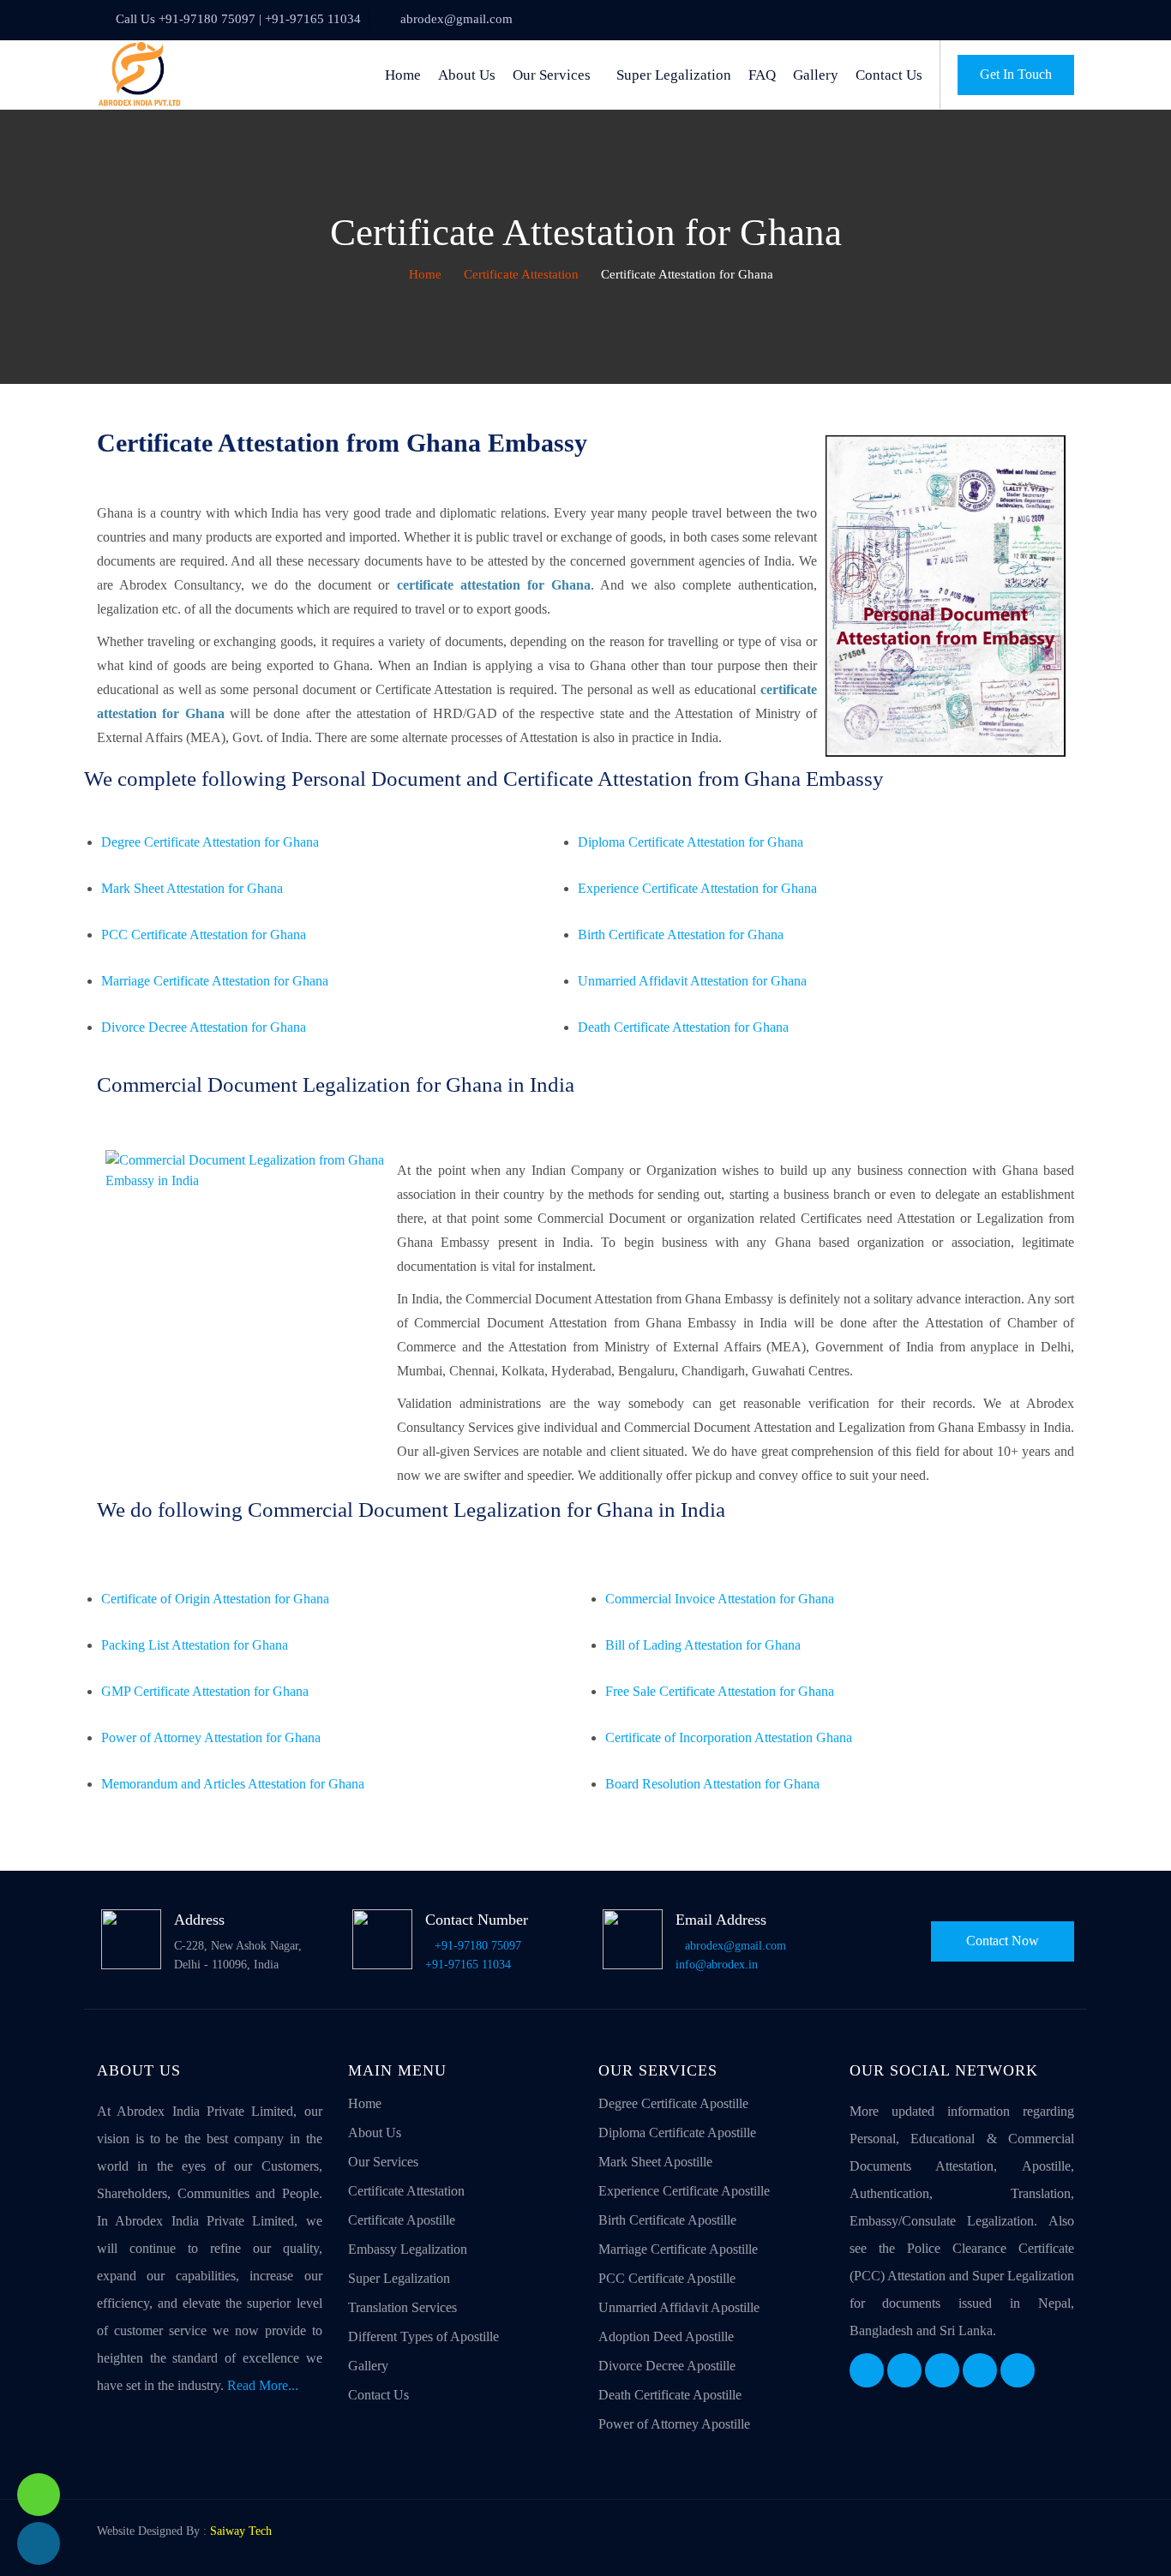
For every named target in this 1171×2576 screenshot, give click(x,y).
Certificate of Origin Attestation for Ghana (215, 1599)
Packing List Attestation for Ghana (195, 1645)
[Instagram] (980, 2370)
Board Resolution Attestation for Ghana (712, 1784)
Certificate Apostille (402, 2220)
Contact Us (889, 75)
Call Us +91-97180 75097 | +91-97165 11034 (238, 19)
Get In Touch (1016, 74)
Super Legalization (674, 75)
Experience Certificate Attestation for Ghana (697, 888)
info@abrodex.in (717, 1965)
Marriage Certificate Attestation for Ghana (215, 981)
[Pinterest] (1018, 2370)
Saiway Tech (241, 2531)
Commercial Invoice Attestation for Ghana (720, 1599)
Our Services (552, 75)
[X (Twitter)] (904, 2370)
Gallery (816, 75)
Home (403, 75)
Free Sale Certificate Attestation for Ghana (720, 1691)
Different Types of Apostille (423, 2336)
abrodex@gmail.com (456, 19)
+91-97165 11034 (468, 1965)
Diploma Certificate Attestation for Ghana (691, 842)
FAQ (762, 75)
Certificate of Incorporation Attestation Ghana (729, 1737)
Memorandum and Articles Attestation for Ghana (233, 1784)
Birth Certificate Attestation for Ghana (681, 935)
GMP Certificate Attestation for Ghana (205, 1691)
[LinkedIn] (942, 2370)
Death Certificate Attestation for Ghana (683, 1027)
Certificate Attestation (521, 274)
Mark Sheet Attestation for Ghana (192, 888)
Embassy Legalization (408, 2249)
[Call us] (39, 2543)
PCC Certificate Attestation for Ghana (204, 935)
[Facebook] (867, 2370)
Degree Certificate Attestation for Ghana (210, 842)
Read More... (263, 2385)
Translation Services (402, 2307)
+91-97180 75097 (478, 1946)
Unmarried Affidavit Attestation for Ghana (692, 981)
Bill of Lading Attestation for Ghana (703, 1645)
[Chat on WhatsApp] (39, 2495)
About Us (467, 75)
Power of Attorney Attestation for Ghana (211, 1737)
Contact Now (1003, 1941)
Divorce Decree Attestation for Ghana (204, 1027)
